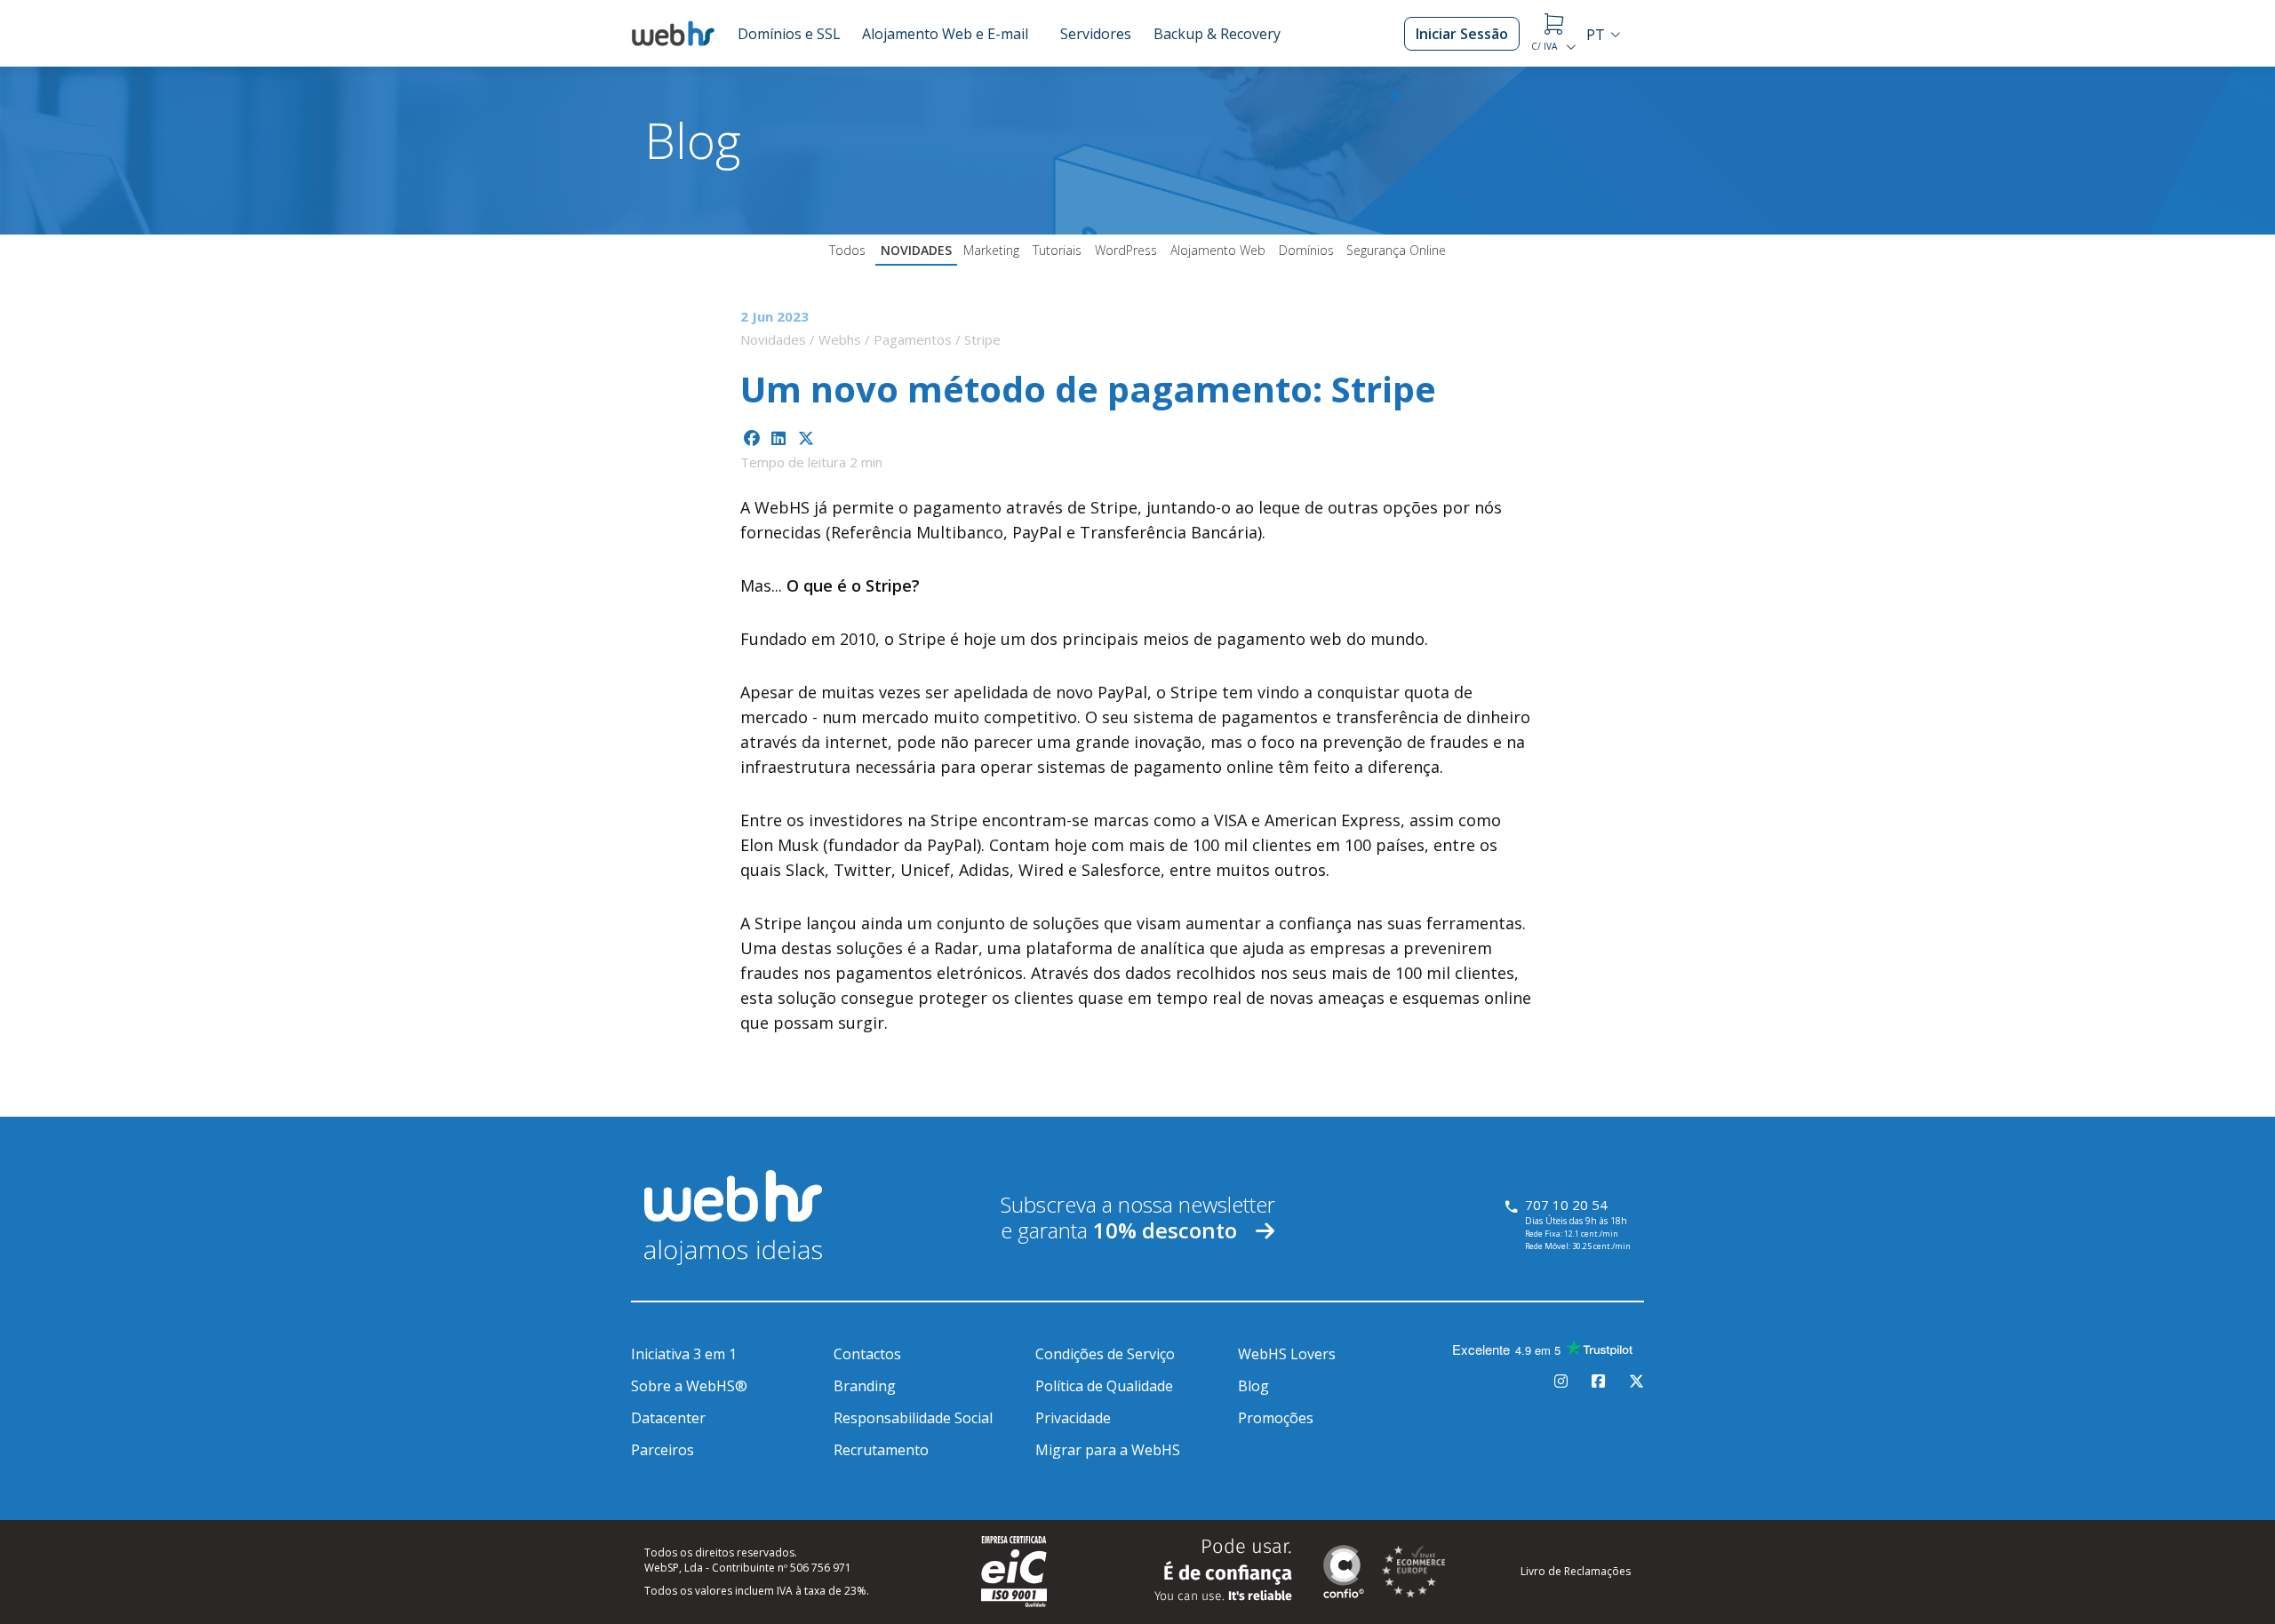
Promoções (1276, 1418)
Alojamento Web (1218, 250)
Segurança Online (1396, 250)
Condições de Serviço (1105, 1354)
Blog (1253, 1386)
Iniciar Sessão (1462, 34)
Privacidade (1073, 1418)
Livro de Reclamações (1576, 1571)
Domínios (1306, 250)
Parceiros (663, 1450)
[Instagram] (1561, 1381)
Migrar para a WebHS (1108, 1450)
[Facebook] (1598, 1381)
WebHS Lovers (1287, 1354)
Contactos (867, 1354)
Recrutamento (881, 1450)
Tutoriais (1057, 250)
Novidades (916, 250)
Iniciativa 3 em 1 (684, 1354)
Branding (865, 1386)
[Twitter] (1636, 1381)
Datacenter (668, 1418)
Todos (847, 250)
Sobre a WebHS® (689, 1386)
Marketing (991, 250)
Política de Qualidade (1104, 1386)
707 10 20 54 (1566, 1205)
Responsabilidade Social (913, 1418)
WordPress (1126, 250)
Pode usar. (1223, 1570)
